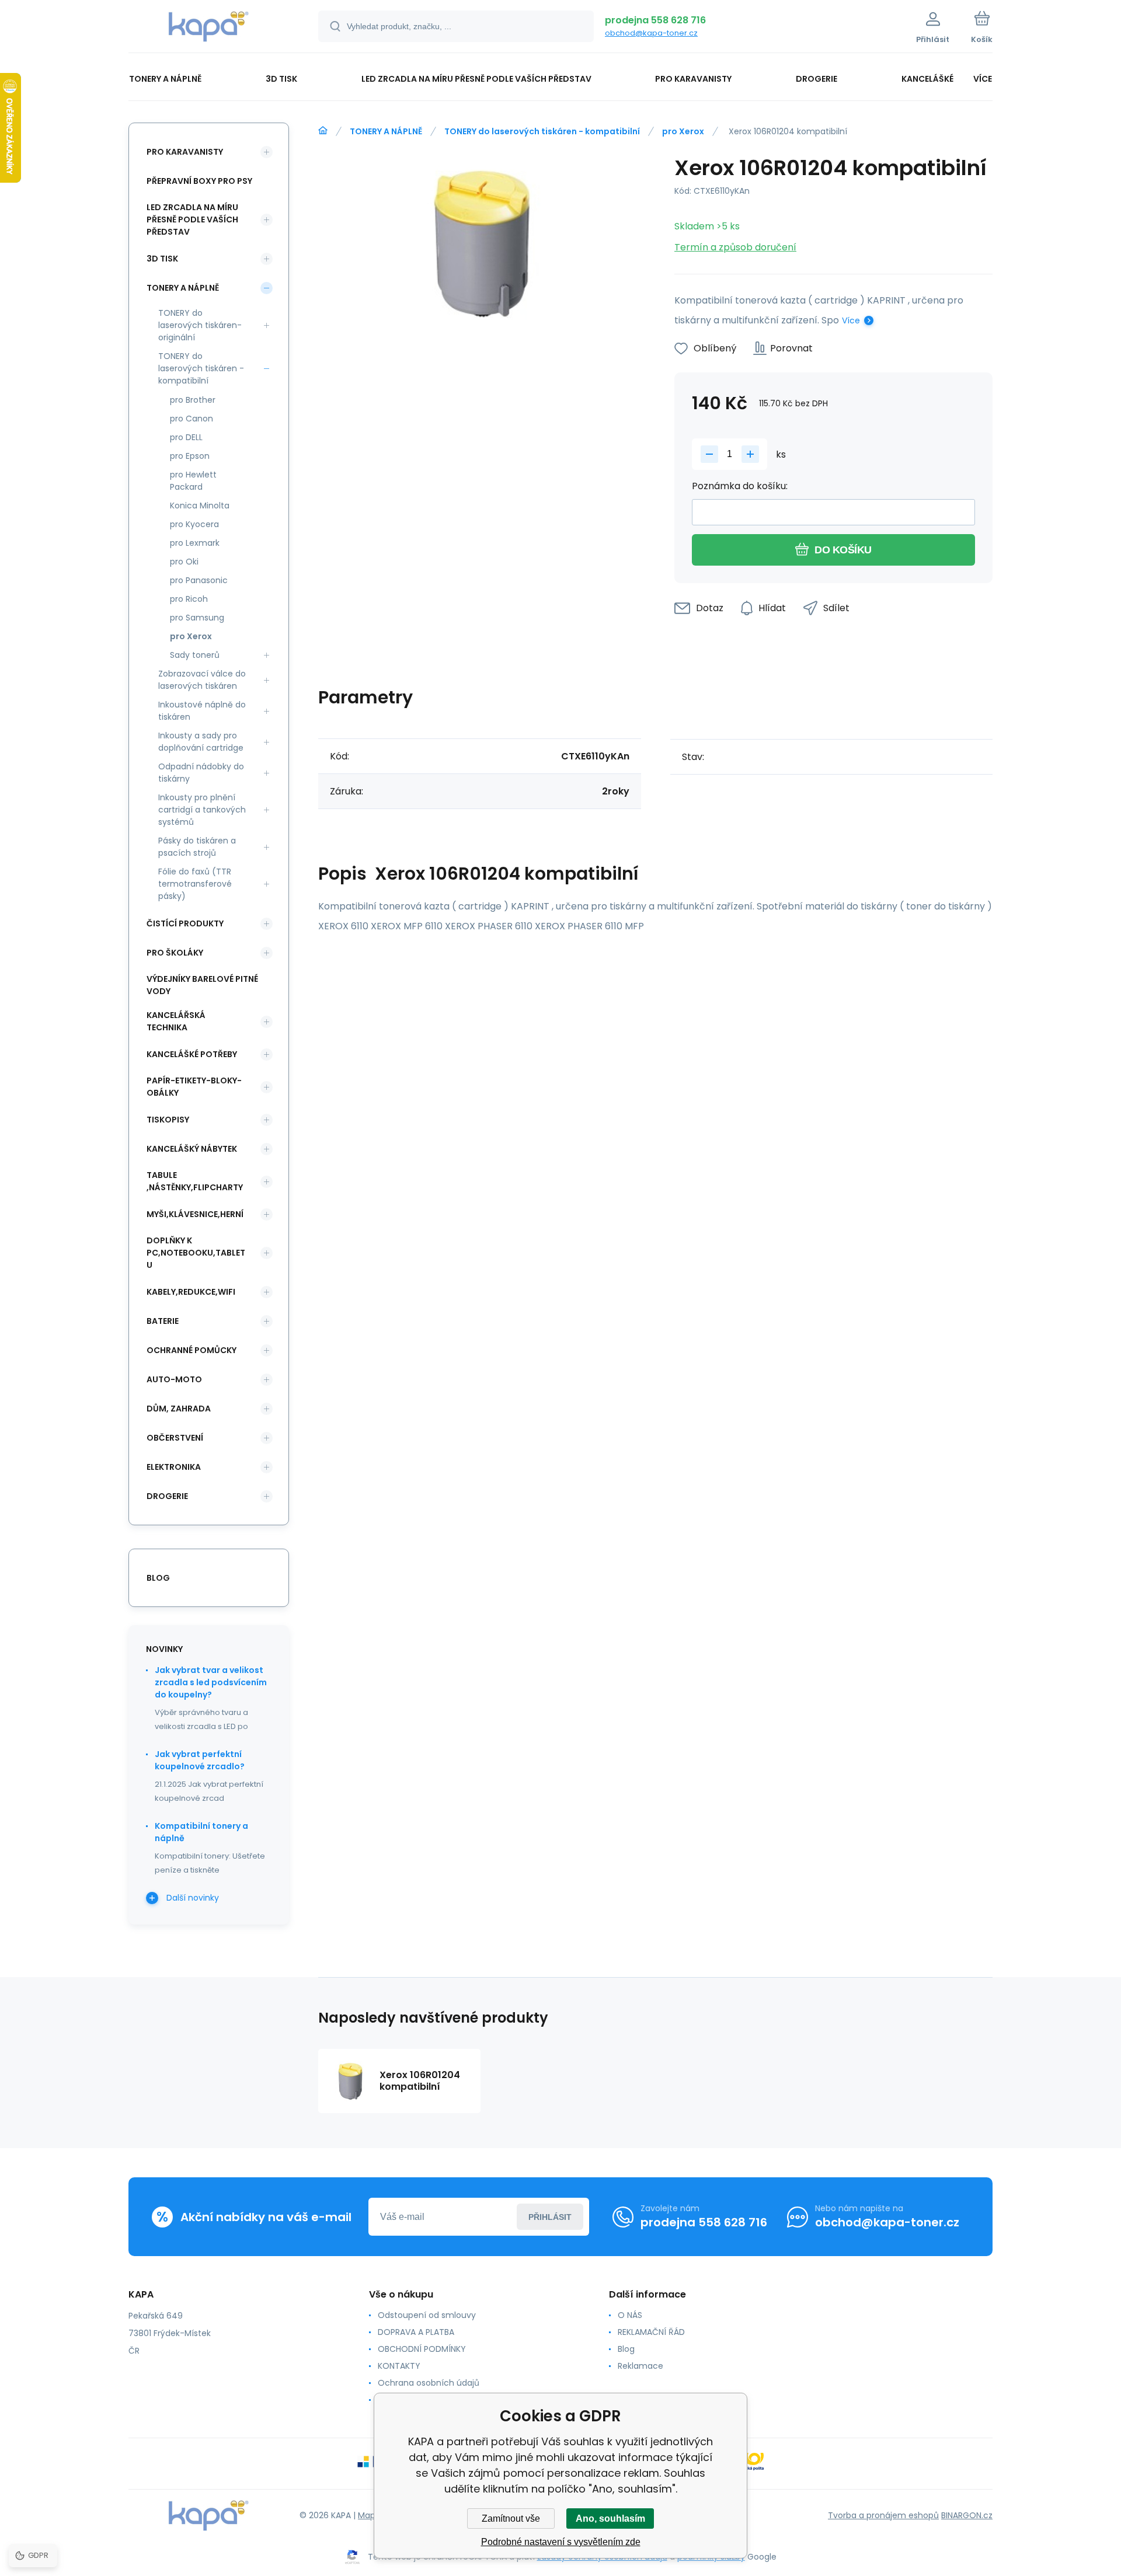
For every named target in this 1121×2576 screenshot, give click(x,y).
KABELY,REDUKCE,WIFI (191, 1292)
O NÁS (630, 2315)
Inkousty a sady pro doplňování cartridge (201, 742)
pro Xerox (683, 131)
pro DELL (186, 437)
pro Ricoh (189, 599)
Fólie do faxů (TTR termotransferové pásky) (195, 884)
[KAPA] (323, 131)
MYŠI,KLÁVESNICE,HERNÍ (195, 1214)
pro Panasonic (199, 580)
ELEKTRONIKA (174, 1467)
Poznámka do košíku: (740, 486)
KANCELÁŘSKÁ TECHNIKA (176, 1021)
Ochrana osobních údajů (429, 2383)
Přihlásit (550, 2217)
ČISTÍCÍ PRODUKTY (185, 923)
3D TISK (162, 259)
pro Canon (192, 419)
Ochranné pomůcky (192, 1350)
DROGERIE (167, 1496)
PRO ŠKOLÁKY (175, 953)
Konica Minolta (200, 506)
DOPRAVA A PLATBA (416, 2332)
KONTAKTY (399, 2366)
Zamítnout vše (511, 2519)
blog (158, 1578)
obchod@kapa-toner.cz (651, 33)
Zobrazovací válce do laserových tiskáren (202, 680)
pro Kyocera (194, 524)
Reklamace (640, 2366)
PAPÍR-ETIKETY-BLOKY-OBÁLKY (194, 1087)
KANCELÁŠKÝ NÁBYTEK (192, 1149)
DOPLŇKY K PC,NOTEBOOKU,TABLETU (196, 1253)
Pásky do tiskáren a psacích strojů (197, 847)
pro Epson (190, 456)
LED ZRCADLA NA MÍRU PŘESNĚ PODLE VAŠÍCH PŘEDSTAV (192, 219)
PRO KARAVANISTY (185, 152)
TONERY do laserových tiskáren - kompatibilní (542, 131)
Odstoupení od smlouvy (427, 2315)
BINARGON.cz (967, 2515)
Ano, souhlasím (610, 2519)
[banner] (209, 28)
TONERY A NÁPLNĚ (386, 131)
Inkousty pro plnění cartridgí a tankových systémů (202, 810)
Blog (626, 2349)
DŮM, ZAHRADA (179, 1409)
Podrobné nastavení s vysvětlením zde (561, 2542)
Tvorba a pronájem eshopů (883, 2515)
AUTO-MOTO (174, 1379)
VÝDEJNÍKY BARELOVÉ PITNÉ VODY (202, 985)
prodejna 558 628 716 (655, 20)
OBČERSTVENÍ (175, 1438)
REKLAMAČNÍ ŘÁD (651, 2332)
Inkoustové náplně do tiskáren (202, 711)
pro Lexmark (195, 543)
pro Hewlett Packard (193, 481)
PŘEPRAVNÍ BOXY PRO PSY (199, 181)
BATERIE (163, 1321)
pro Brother (193, 400)
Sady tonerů (195, 655)
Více (851, 320)
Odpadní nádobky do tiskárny (201, 773)
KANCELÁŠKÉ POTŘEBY (192, 1054)
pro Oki (184, 562)
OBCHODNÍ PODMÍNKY (422, 2349)
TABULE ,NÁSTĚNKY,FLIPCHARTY (195, 1181)
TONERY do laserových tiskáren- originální (200, 325)
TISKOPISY (168, 1120)
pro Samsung (197, 618)
